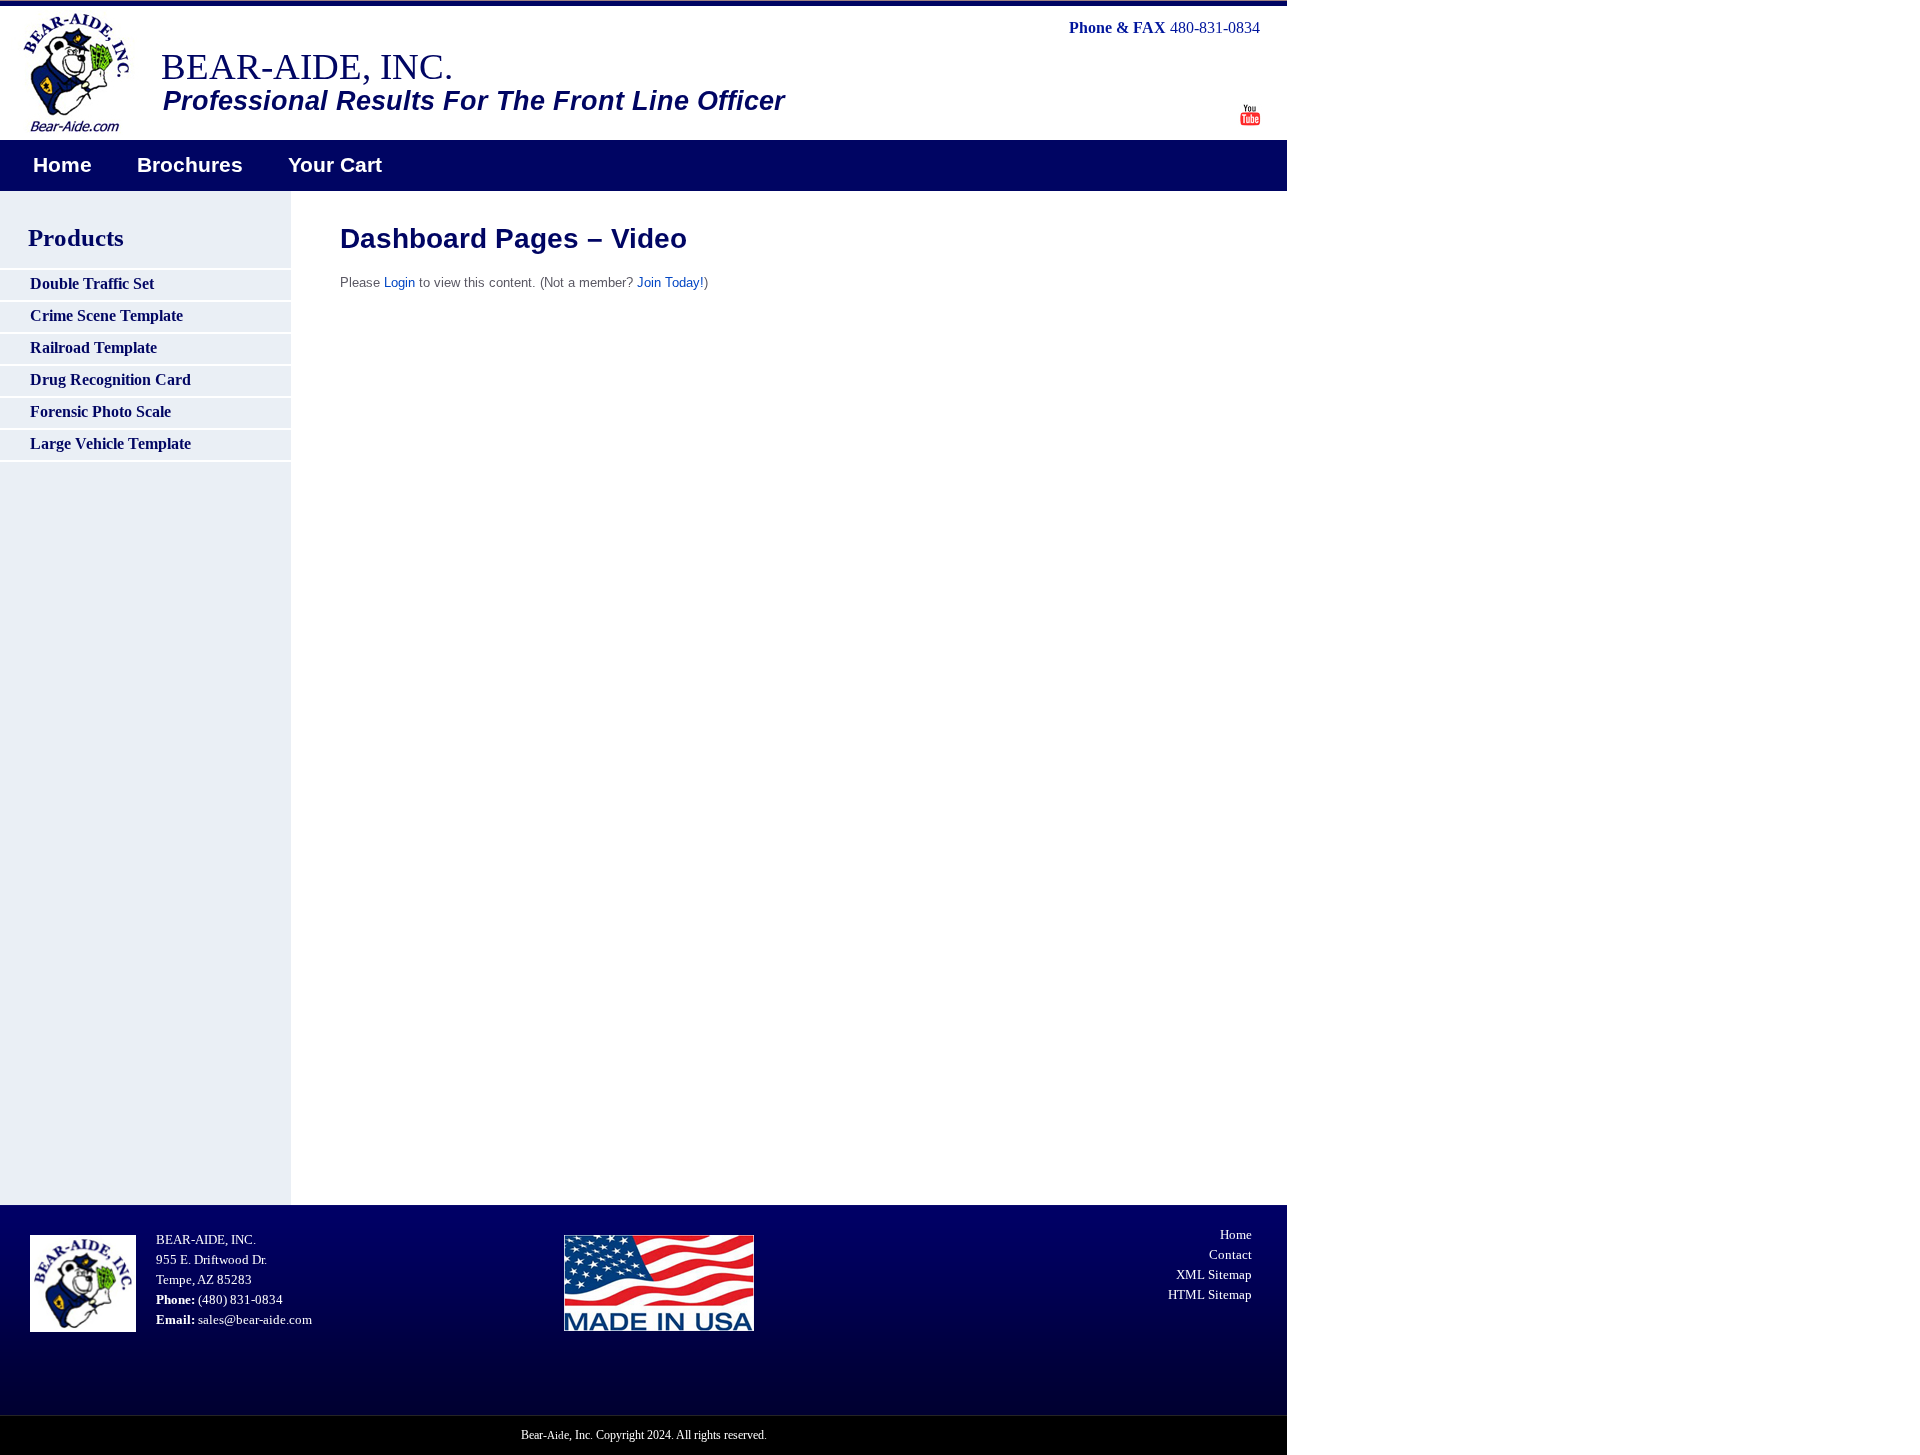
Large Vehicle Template (110, 443)
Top (1872, 1407)
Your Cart (335, 165)
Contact (1230, 1254)
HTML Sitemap (1210, 1294)
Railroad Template (93, 347)
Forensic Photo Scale (100, 411)
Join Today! (670, 282)
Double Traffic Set (92, 283)
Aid (555, 1435)
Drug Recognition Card (110, 379)
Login (399, 282)
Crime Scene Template (106, 315)
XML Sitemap (1214, 1274)
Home (62, 165)
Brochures (190, 165)
